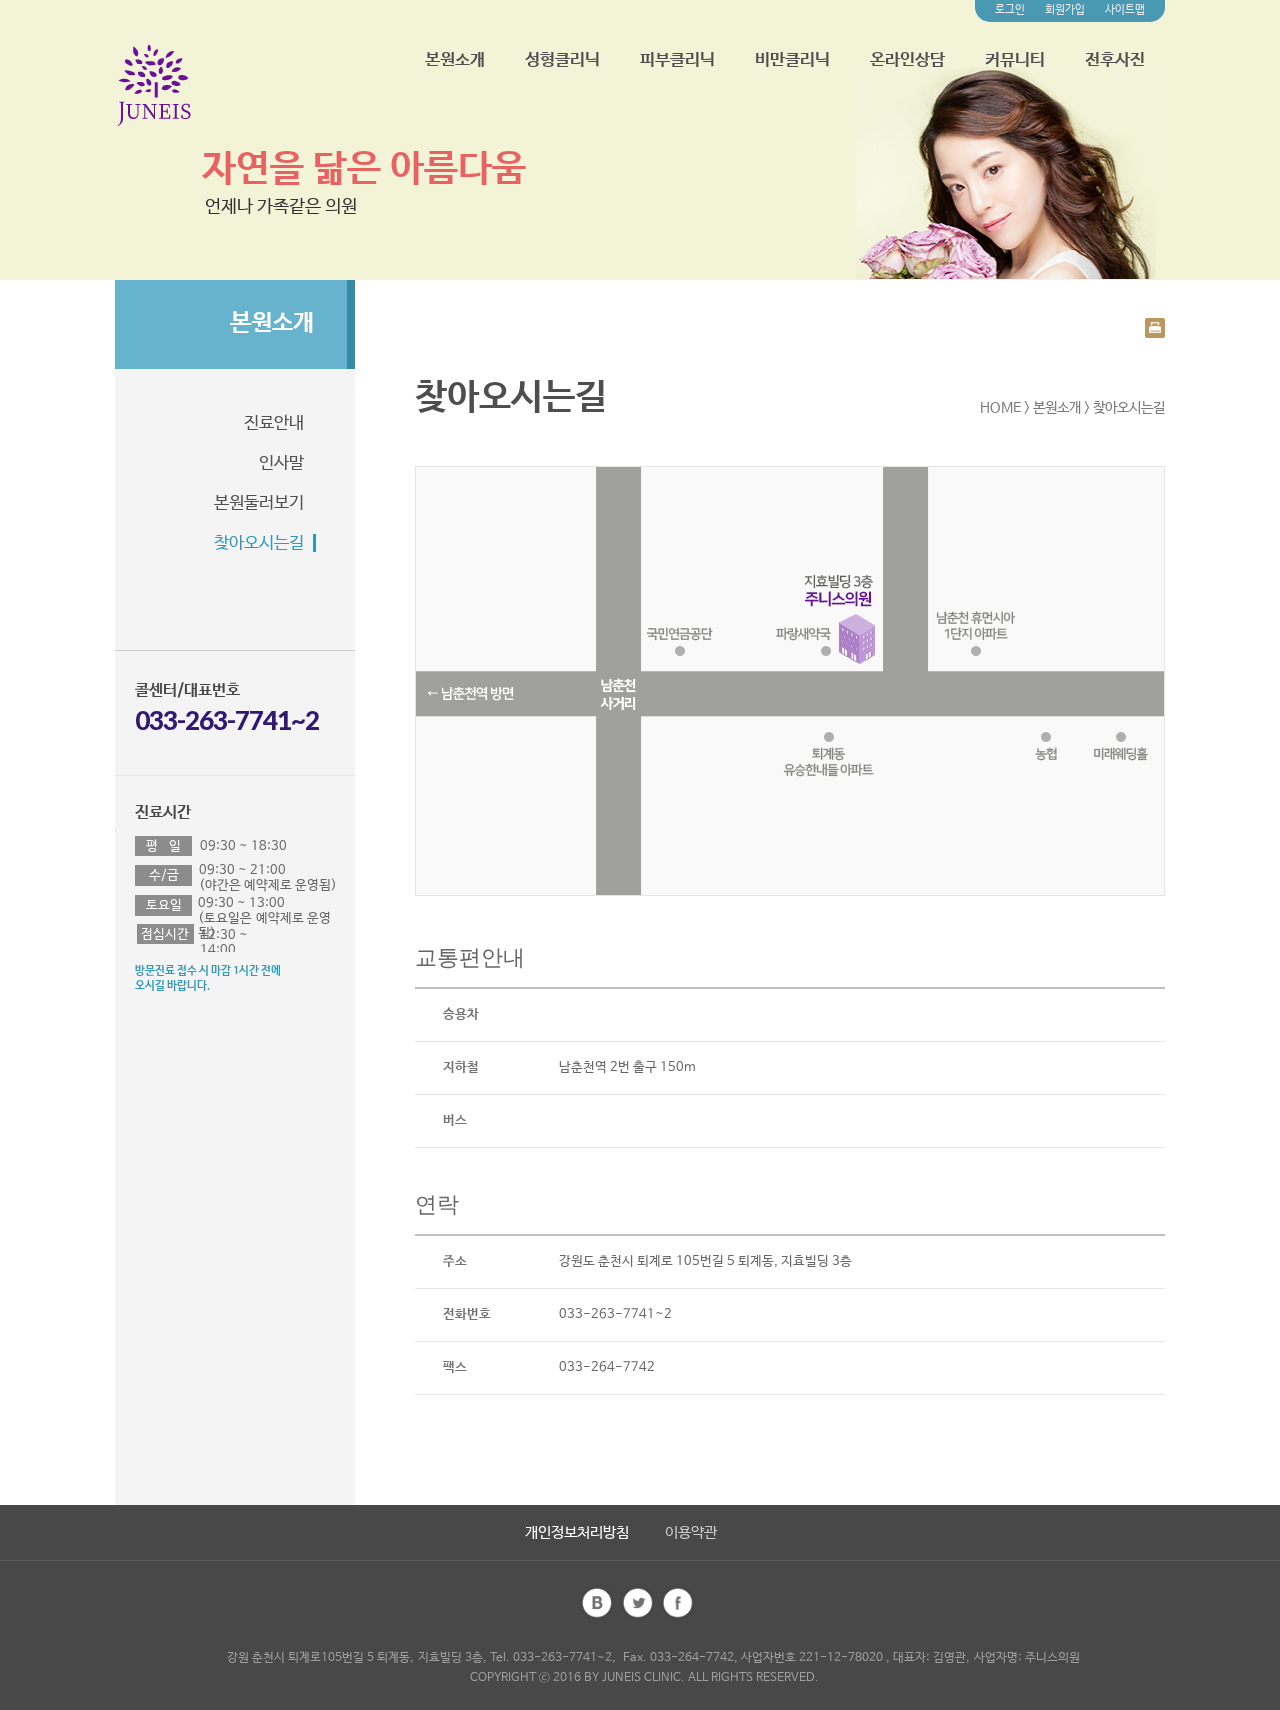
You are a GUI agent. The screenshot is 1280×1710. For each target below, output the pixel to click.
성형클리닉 (562, 60)
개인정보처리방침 (577, 1532)
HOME (1000, 408)
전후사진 (1115, 60)
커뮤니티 (1015, 60)
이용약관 (691, 1532)
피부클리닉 (677, 60)
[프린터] (1155, 327)
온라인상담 (907, 60)
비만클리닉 (792, 60)
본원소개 (455, 60)
